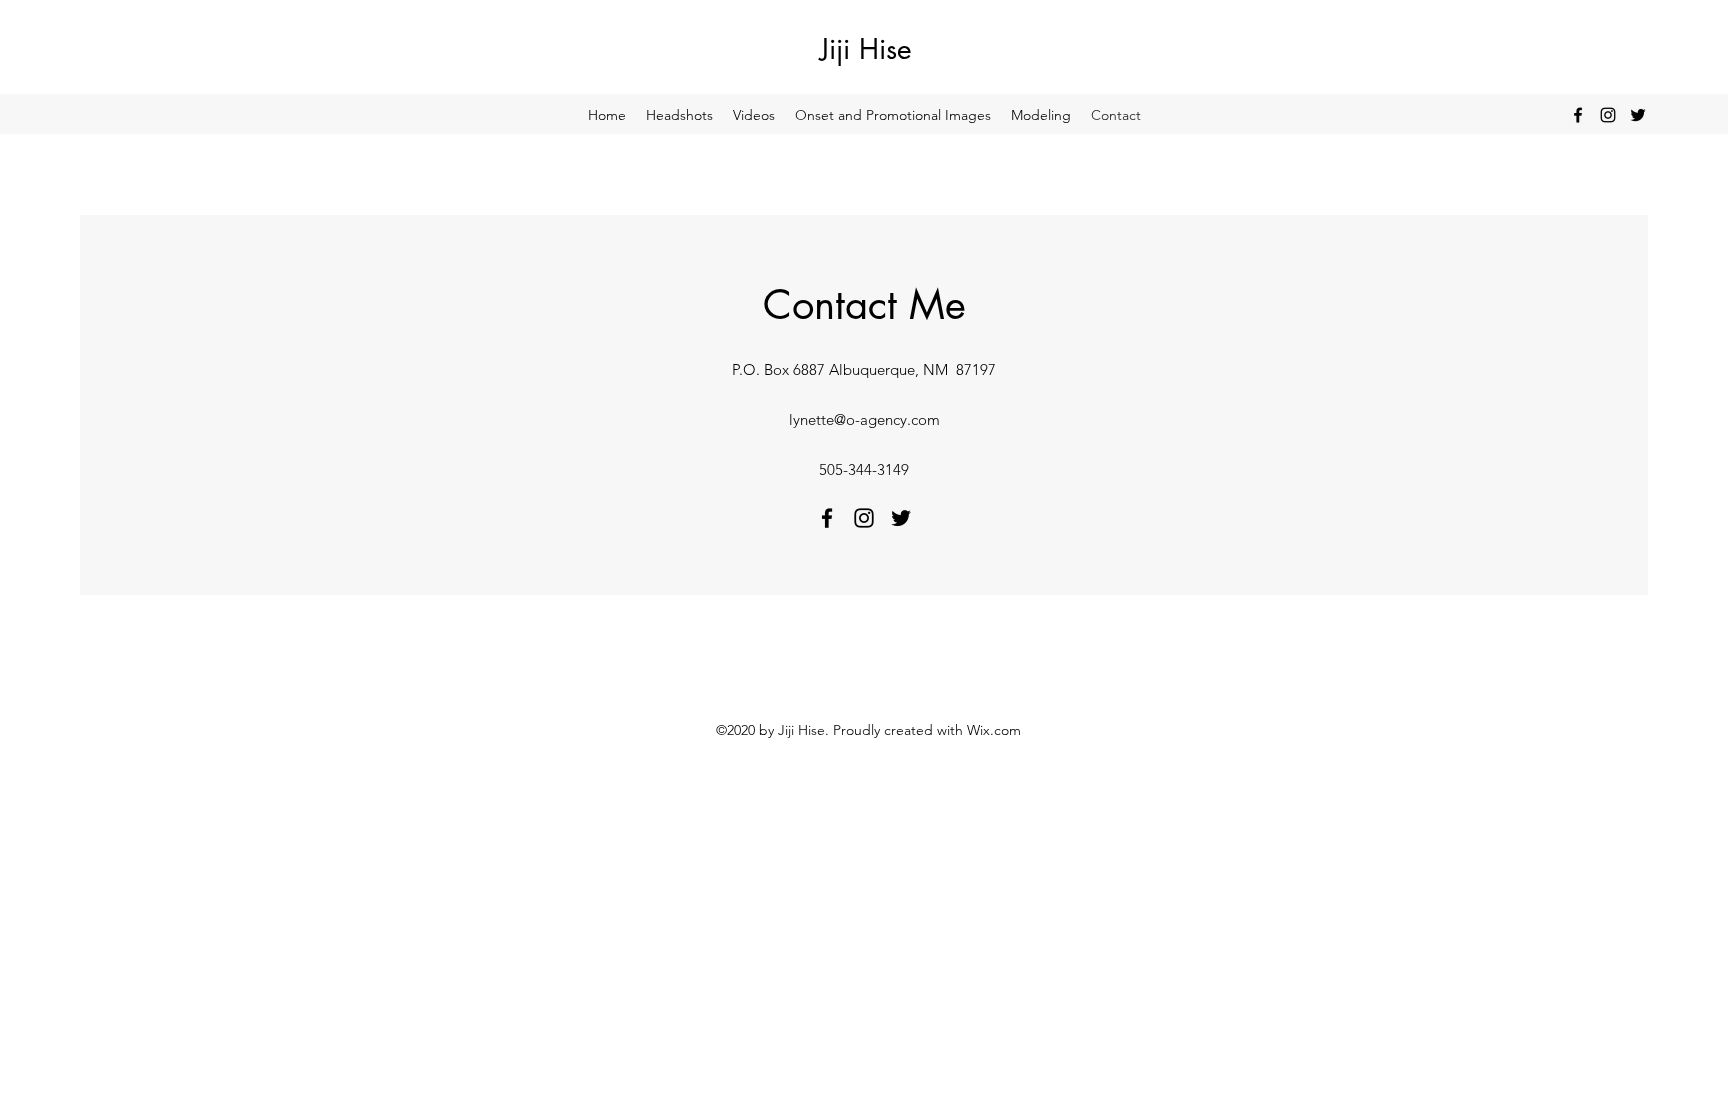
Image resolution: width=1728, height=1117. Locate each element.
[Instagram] (1608, 115)
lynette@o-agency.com (864, 419)
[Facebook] (1578, 115)
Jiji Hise (866, 49)
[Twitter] (1638, 115)
